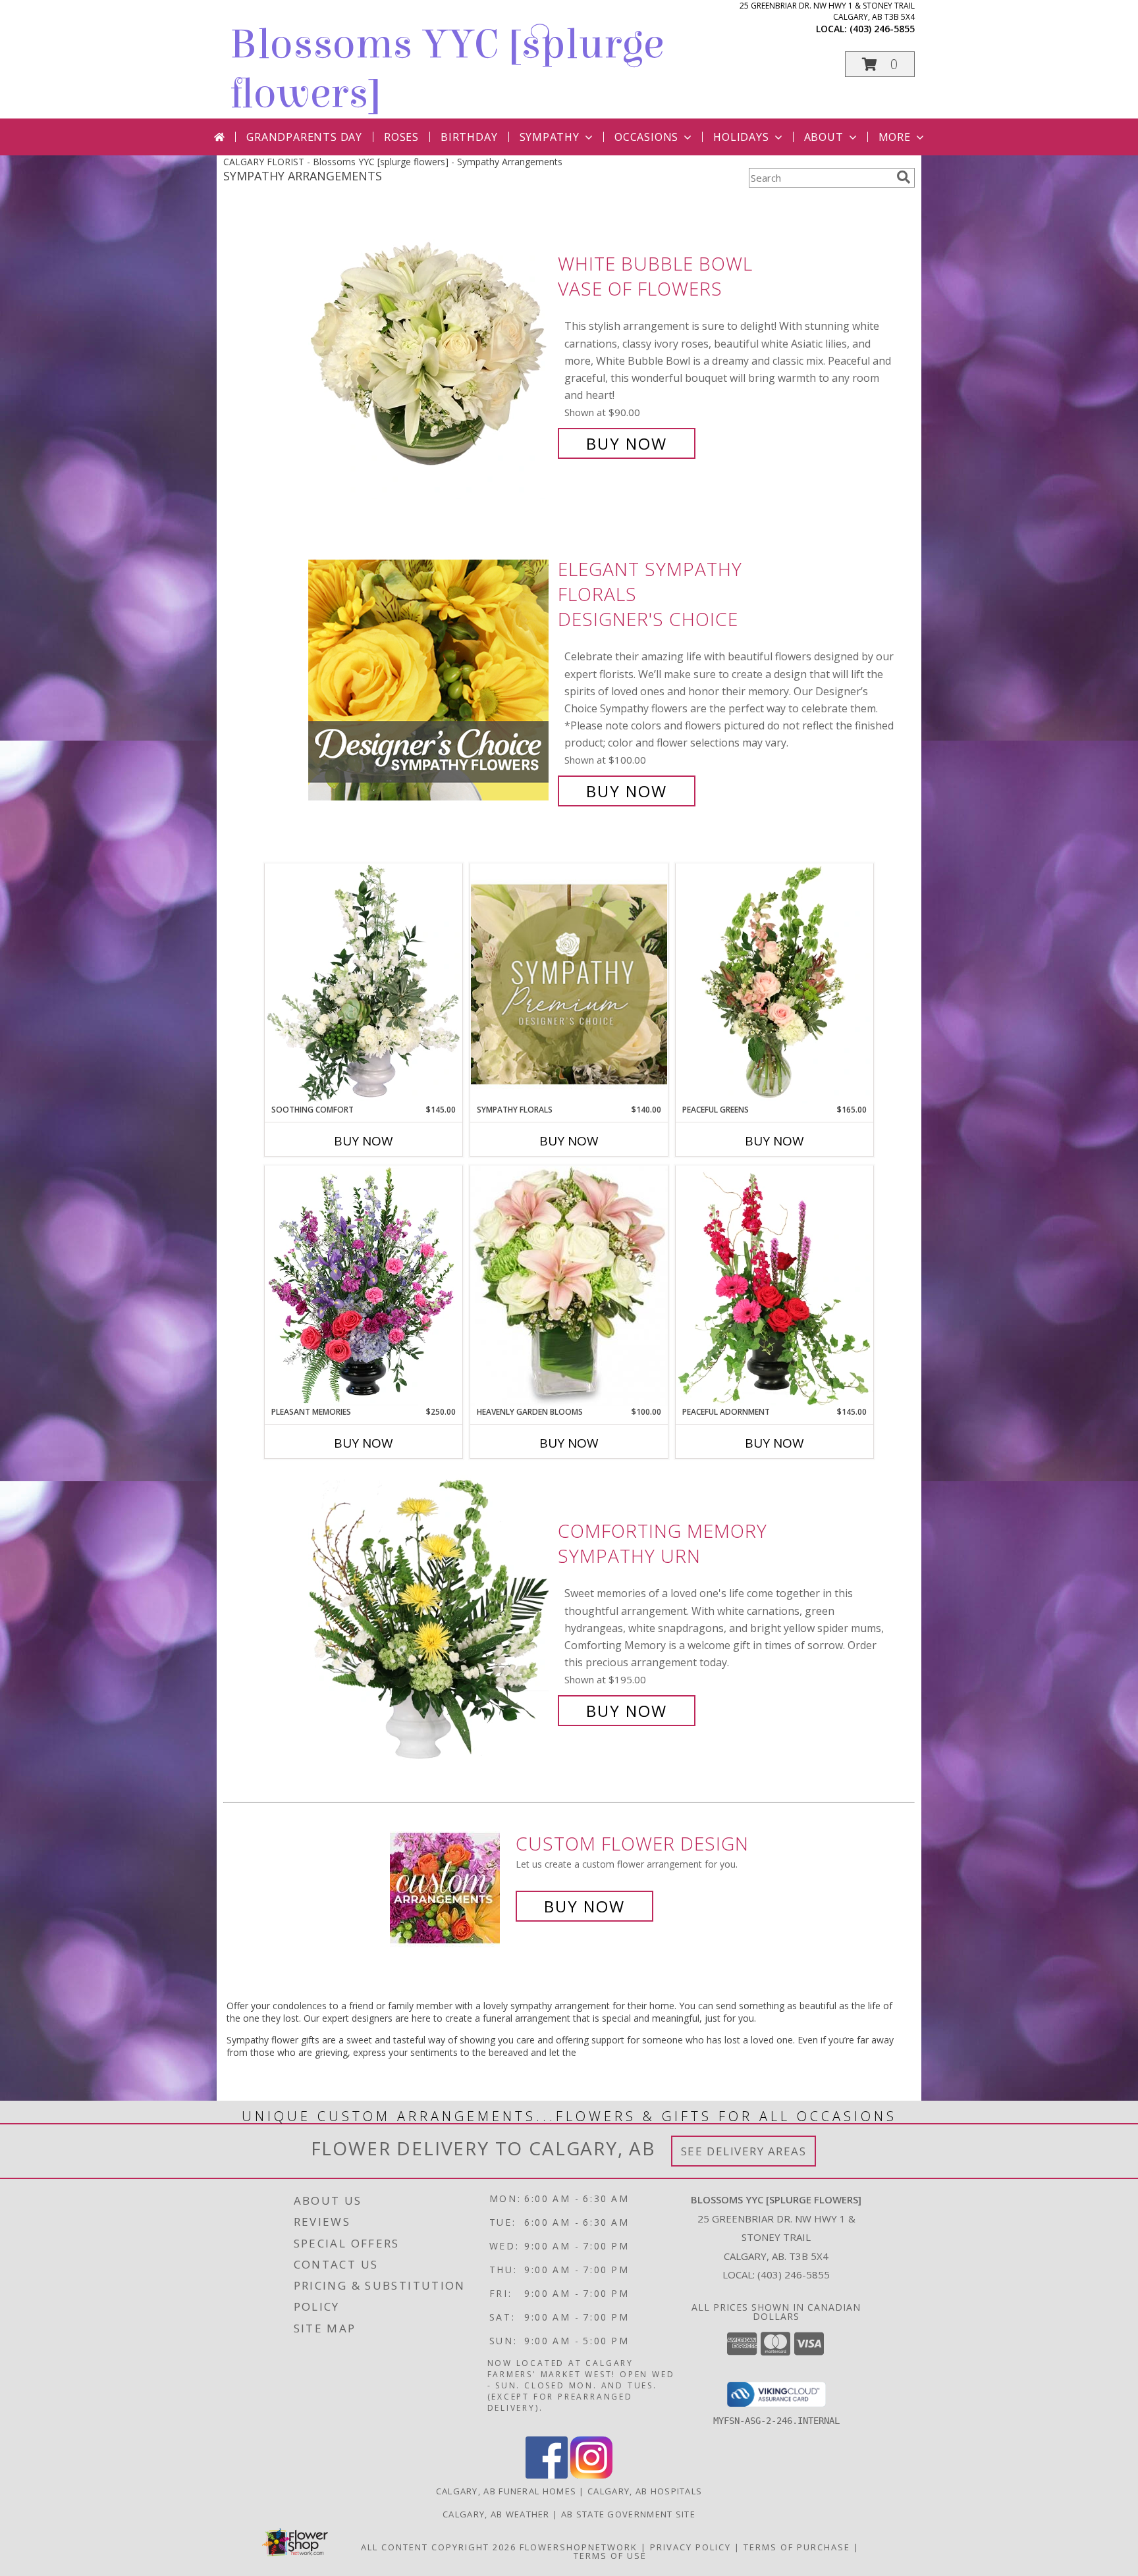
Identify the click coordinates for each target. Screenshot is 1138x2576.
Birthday (469, 137)
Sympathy (550, 137)
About (824, 137)
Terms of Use (610, 2556)
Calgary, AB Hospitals (645, 2491)
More (895, 137)
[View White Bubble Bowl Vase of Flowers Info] (430, 354)
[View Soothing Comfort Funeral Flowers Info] (364, 984)
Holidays (741, 137)
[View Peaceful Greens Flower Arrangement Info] (774, 984)
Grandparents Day (304, 137)
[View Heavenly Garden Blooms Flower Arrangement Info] (569, 1286)
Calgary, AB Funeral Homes (506, 2491)
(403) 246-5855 (882, 29)
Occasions (646, 137)
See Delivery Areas (744, 2151)
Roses (401, 137)
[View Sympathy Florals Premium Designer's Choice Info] (569, 984)
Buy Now (627, 443)
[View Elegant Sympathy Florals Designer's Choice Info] (430, 680)
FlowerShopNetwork (579, 2547)
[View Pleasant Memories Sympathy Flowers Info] (364, 1286)
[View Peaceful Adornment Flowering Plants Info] (774, 1286)
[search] (904, 177)
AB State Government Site (628, 2514)
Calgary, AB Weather (496, 2514)
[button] (880, 64)
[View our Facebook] (547, 2475)
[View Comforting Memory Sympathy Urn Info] (430, 1621)
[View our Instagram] (591, 2475)
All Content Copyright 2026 (439, 2547)
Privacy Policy (691, 2547)
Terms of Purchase (797, 2547)
